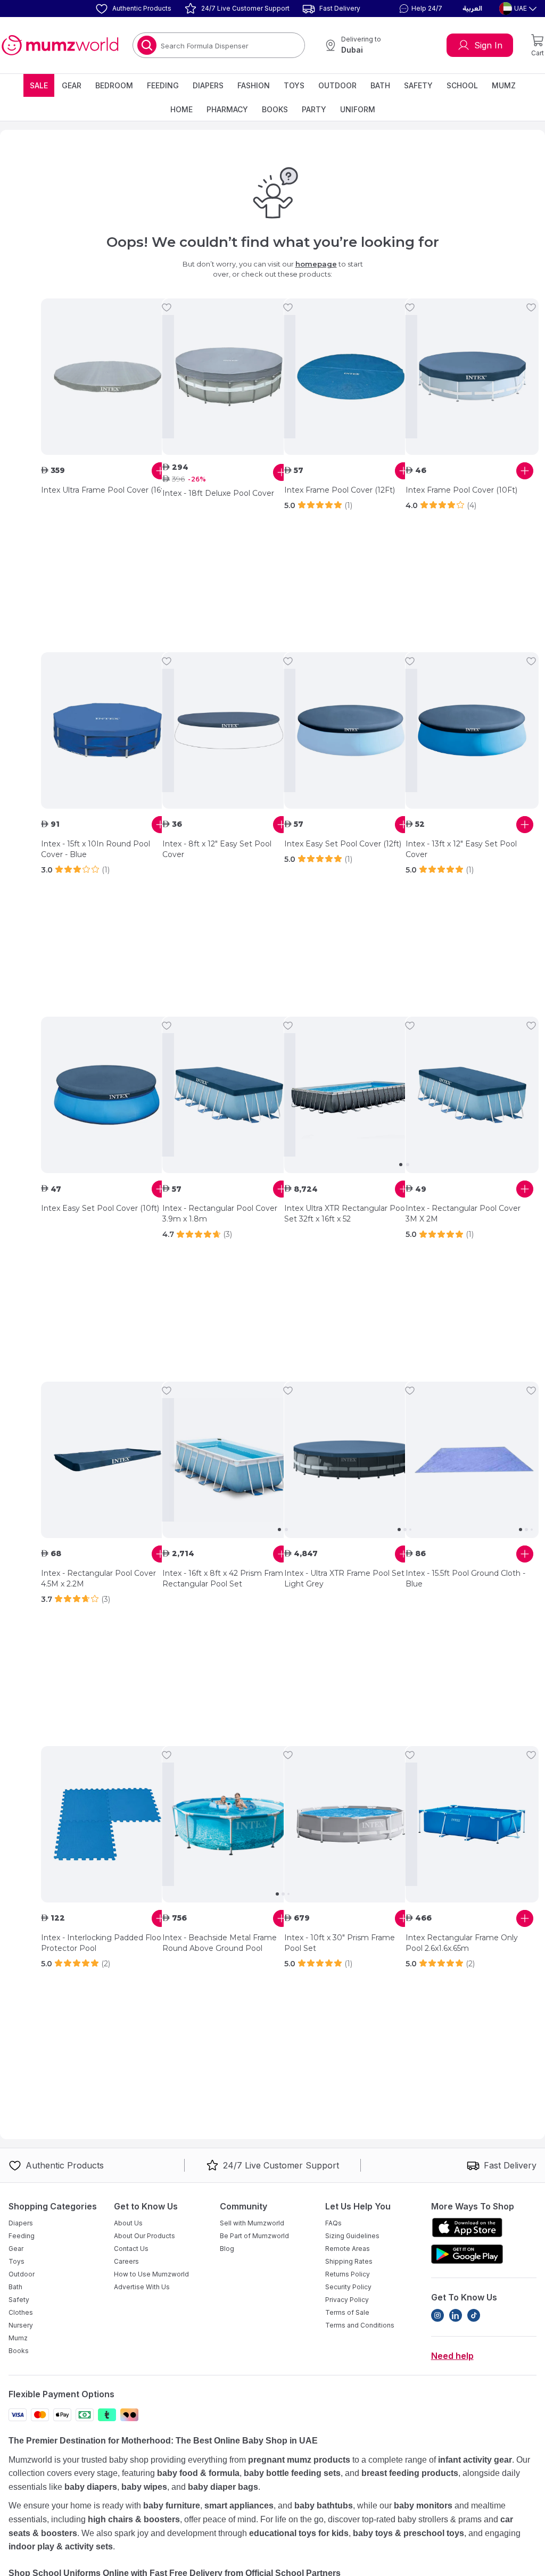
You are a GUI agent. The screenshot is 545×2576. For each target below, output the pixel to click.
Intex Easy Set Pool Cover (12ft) (343, 844)
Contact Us (131, 2249)
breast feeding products (410, 2473)
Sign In (488, 45)
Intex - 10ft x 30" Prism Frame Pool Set (340, 1943)
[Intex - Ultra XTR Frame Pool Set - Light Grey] (351, 1460)
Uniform (358, 109)
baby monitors (423, 2506)
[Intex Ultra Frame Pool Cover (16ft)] (108, 377)
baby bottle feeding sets (292, 2473)
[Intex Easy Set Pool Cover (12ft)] (351, 730)
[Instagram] (437, 2315)
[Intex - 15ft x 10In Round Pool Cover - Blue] (108, 730)
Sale (39, 85)
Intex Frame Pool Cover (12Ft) (340, 490)
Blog (227, 2249)
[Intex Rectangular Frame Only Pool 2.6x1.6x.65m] (472, 1824)
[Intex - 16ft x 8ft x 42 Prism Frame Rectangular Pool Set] (229, 1460)
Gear (72, 85)
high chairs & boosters (134, 2519)
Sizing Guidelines (352, 2236)
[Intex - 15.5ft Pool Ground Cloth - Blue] (472, 1460)
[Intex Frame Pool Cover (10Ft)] (472, 377)
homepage (316, 264)
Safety (418, 85)
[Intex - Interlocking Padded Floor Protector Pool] (108, 1824)
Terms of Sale (347, 2312)
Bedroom (114, 85)
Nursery (21, 2325)
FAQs (333, 2223)
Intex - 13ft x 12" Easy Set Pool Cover (461, 849)
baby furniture (172, 2506)
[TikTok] (474, 2315)
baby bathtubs (324, 2506)
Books (275, 109)
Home (181, 109)
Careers (126, 2261)
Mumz (504, 85)
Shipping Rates (349, 2261)
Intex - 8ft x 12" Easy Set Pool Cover (217, 849)
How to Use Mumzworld (151, 2274)
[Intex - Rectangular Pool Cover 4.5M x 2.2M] (108, 1460)
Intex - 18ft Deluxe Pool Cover (218, 493)
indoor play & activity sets (61, 2546)
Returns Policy (348, 2274)
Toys (294, 85)
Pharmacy (227, 109)
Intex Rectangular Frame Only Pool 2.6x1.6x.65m (462, 1943)
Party (314, 109)
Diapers (208, 85)
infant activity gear (475, 2460)
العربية (472, 9)
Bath (380, 85)
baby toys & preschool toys (408, 2533)
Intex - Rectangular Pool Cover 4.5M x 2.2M (98, 1578)
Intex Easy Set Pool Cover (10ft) (100, 1208)
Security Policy (348, 2287)
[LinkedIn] (456, 2315)
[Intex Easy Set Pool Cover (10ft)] (108, 1095)
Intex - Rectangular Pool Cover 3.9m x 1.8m (220, 1214)
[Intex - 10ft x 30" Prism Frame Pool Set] (351, 1824)
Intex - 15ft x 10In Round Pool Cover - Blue (96, 849)
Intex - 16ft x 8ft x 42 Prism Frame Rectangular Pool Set (225, 1578)
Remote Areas (348, 2249)
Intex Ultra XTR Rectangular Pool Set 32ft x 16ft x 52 (345, 1214)
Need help (452, 2356)
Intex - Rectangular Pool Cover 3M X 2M (463, 1214)
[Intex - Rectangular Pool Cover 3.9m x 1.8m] (229, 1095)
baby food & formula (198, 2473)
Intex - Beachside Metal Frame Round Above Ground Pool (220, 1943)
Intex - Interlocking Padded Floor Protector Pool (102, 1943)
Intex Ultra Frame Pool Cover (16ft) (105, 490)
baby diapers (91, 2487)
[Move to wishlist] (167, 308)
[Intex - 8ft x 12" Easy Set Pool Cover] (229, 730)
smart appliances (239, 2506)
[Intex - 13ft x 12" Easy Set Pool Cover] (472, 730)
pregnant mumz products (299, 2460)
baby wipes (144, 2487)
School (462, 85)
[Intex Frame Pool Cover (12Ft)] (351, 377)
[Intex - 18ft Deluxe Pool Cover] (229, 377)
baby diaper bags (223, 2487)
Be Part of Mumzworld (254, 2236)
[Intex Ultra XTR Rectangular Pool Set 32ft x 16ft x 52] (351, 1095)
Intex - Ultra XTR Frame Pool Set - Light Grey (347, 1578)
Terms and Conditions (360, 2325)
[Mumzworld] (60, 45)
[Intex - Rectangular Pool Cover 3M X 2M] (472, 1095)
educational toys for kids (299, 2533)
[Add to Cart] (160, 471)
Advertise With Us (142, 2287)
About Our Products (144, 2236)
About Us (128, 2223)
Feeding (163, 85)
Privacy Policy (347, 2300)
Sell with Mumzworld (252, 2223)
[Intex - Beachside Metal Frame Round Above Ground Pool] (229, 1824)
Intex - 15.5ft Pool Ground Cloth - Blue (465, 1578)
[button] (419, 9)
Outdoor (337, 85)
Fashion (254, 85)
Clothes (21, 2312)
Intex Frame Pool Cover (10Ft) (461, 490)
